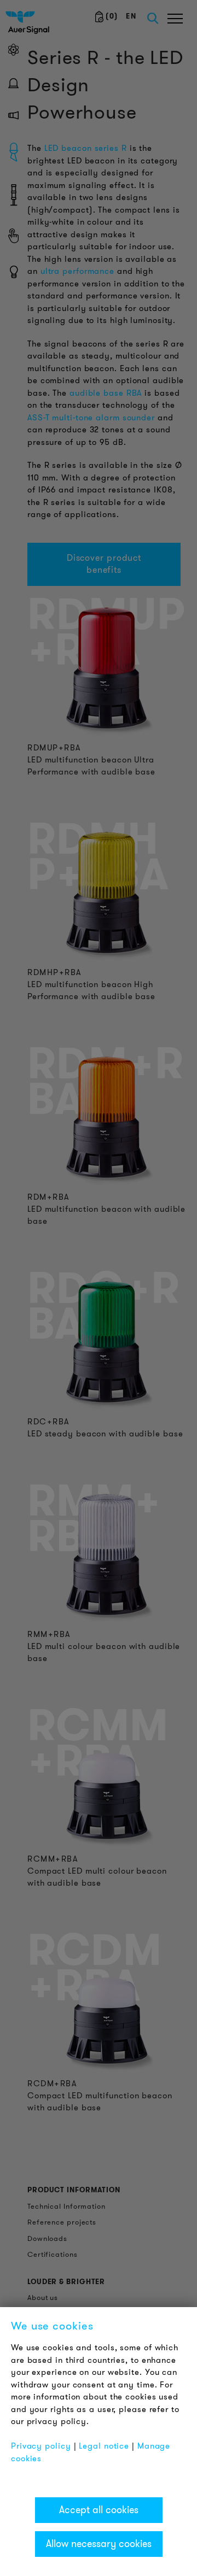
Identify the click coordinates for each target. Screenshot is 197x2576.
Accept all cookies (99, 2510)
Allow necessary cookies (99, 2544)
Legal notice (104, 2446)
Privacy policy (41, 2446)
